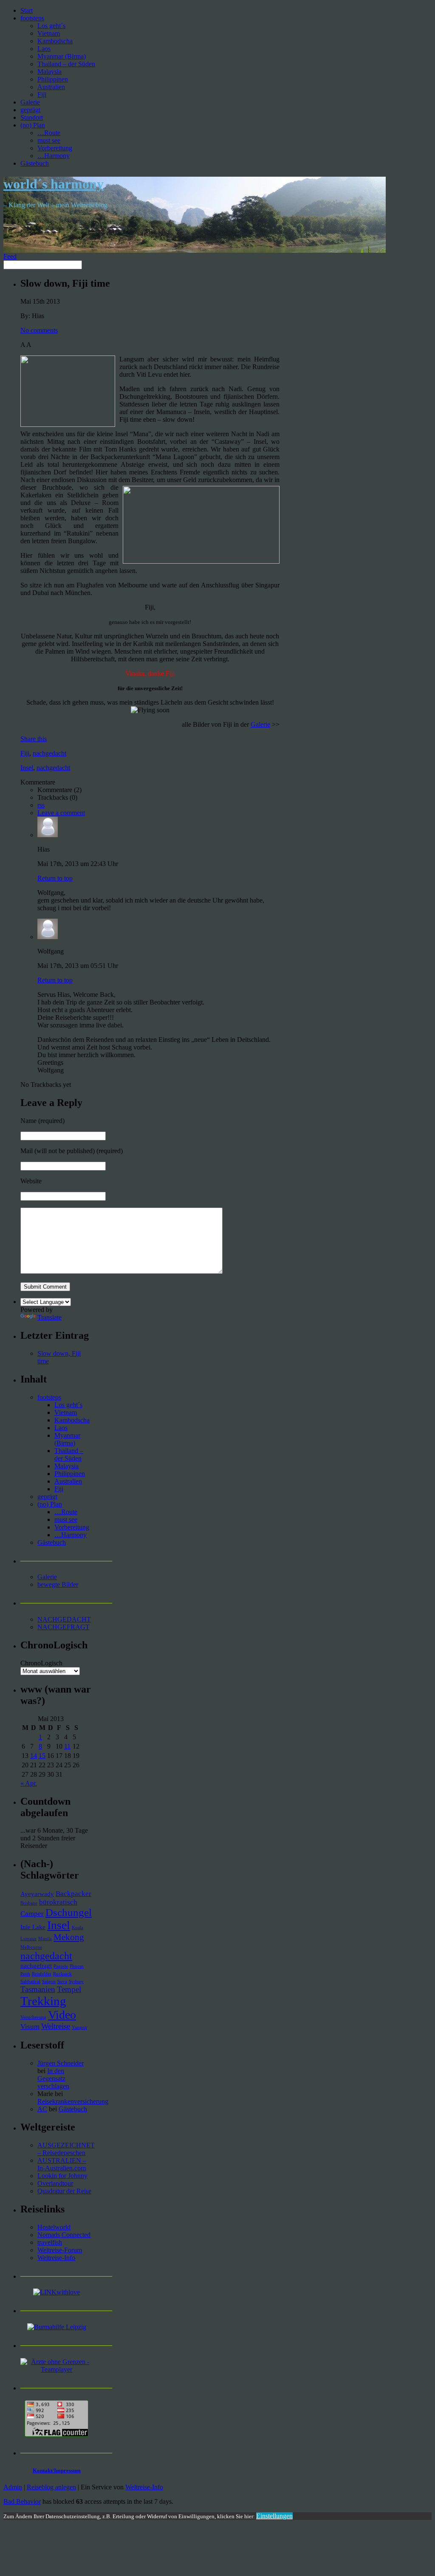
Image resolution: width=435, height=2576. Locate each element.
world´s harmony (54, 184)
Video (62, 2015)
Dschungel (69, 1912)
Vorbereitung (55, 148)
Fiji (42, 95)
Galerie (30, 102)
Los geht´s (51, 26)
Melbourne (31, 1947)
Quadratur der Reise (64, 2191)
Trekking (43, 2001)
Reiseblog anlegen (51, 2487)
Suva (62, 1982)
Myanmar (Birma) (62, 56)
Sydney (76, 1982)
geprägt (30, 110)
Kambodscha (55, 41)
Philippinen (53, 79)
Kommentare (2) (59, 790)
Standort (32, 117)
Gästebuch (35, 163)
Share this (34, 739)
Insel (27, 768)
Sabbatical (30, 1982)
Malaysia (49, 72)
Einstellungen (274, 2516)
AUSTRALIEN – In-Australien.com (62, 2164)
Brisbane (29, 1903)
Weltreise (56, 2026)
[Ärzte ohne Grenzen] (56, 2369)
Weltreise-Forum (60, 2250)
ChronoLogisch (41, 1663)
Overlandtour (55, 2183)
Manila (45, 1939)
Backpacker (73, 1894)
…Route (49, 133)
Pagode (61, 1966)
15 (42, 1756)
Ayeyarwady (37, 1894)
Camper (32, 1914)
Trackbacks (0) (57, 797)
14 (34, 1756)
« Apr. (29, 1783)
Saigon (49, 1982)
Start (27, 10)
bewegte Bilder (58, 1584)
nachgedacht (49, 753)
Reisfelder (42, 1974)
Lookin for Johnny (62, 2176)
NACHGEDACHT (64, 1619)
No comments (39, 330)
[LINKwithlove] (56, 2292)
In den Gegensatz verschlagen (53, 2078)
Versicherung (33, 2017)
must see (49, 140)
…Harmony (54, 156)
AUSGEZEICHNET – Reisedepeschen (66, 2149)
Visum (30, 2027)
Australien (51, 87)
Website (31, 1181)
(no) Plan (33, 125)
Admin (13, 2487)
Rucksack (62, 1974)
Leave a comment (61, 813)
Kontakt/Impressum (57, 2470)
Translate (49, 1317)
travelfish (50, 2242)
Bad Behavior (22, 2501)
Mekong (69, 1937)
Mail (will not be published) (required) (72, 1151)
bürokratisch (58, 1902)
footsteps (32, 18)
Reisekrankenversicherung (73, 2101)
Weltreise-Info (56, 2258)
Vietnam (49, 33)
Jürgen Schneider (61, 2063)
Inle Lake (33, 1927)
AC (42, 2109)
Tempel (69, 1989)
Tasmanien (38, 1989)
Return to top (55, 878)
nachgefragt (36, 1966)
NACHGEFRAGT (64, 1627)
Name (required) (42, 1121)
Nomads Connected (64, 2235)
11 (67, 1746)
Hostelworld (54, 2227)
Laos (44, 49)
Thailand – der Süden (66, 64)
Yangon (79, 2027)
